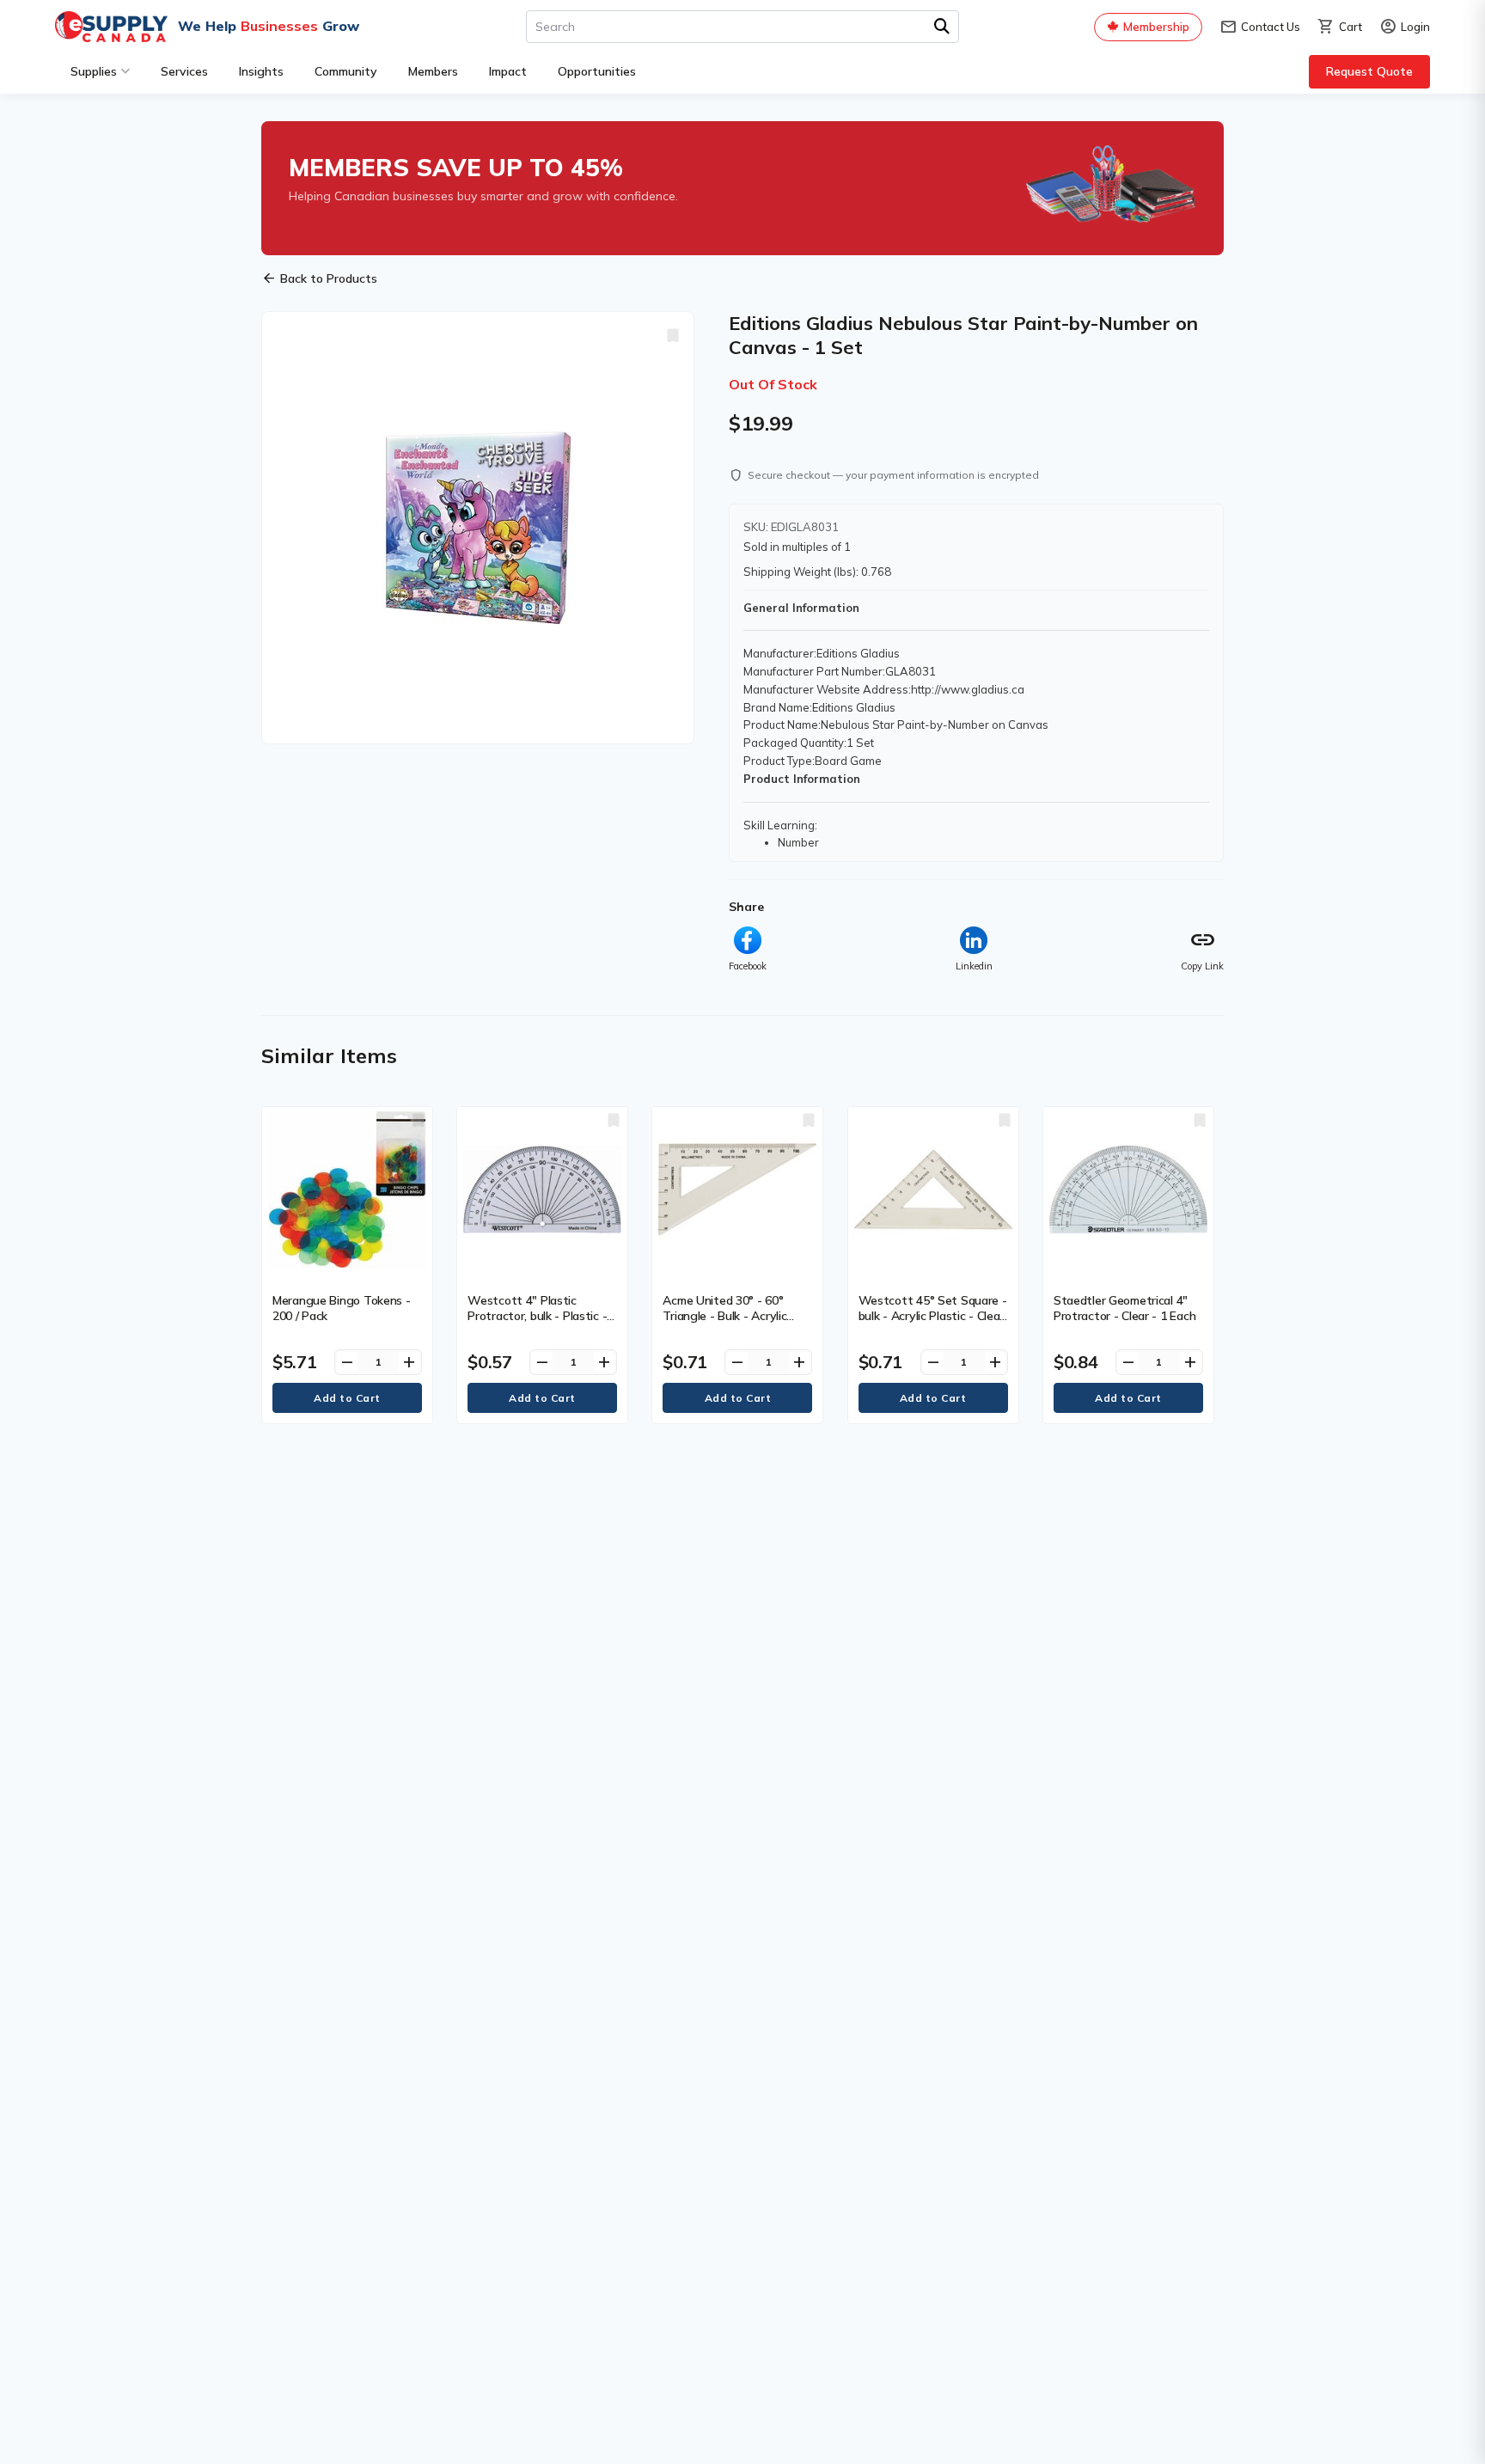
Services (184, 71)
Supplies (94, 71)
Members (433, 71)
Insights (261, 71)
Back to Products (319, 278)
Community (346, 71)
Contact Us (1260, 27)
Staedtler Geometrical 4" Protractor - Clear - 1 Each (1124, 1308)
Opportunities (597, 71)
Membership (1156, 27)
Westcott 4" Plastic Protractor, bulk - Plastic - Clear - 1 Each (537, 1316)
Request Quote (1369, 71)
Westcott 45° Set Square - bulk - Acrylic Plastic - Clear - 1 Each (933, 1316)
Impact (508, 71)
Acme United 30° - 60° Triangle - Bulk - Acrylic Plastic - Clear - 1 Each (724, 1316)
